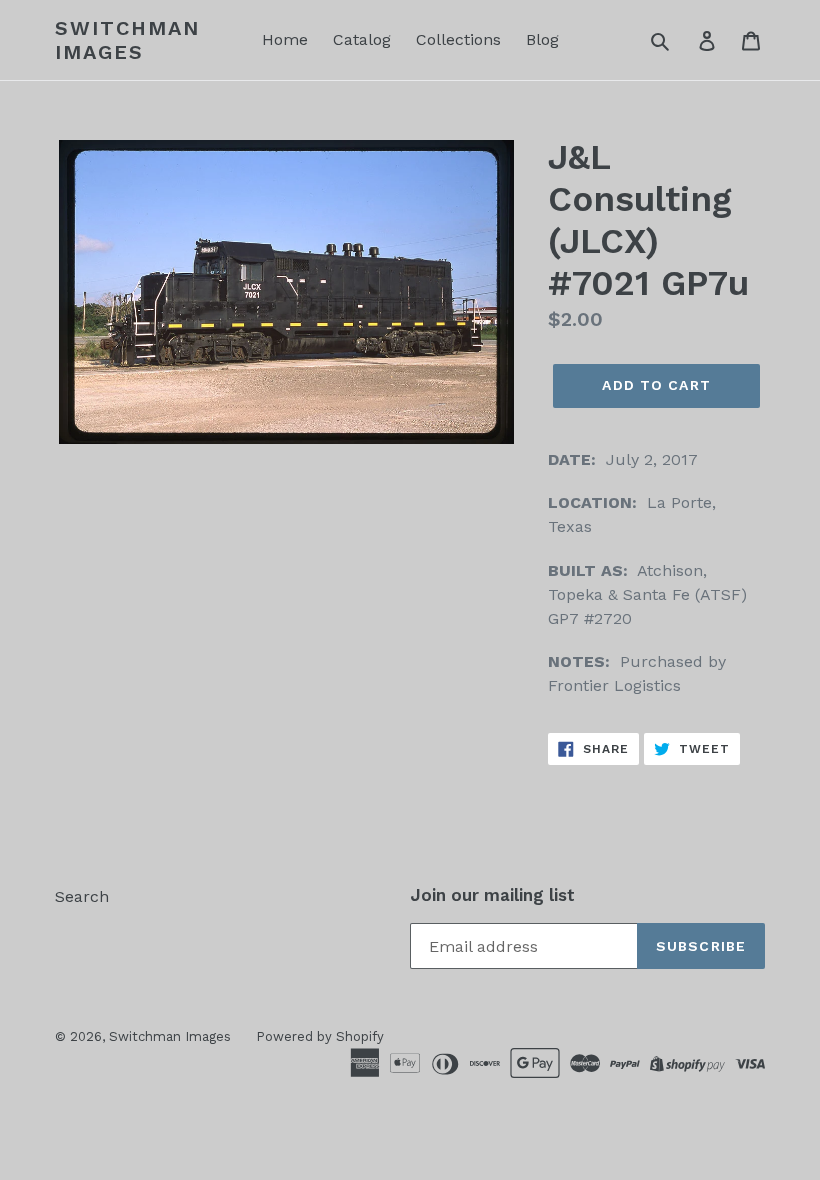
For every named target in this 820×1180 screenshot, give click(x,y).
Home (285, 39)
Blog (542, 39)
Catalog (362, 39)
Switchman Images (127, 40)
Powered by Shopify (320, 1036)
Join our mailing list (492, 895)
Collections (458, 39)
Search (82, 896)
